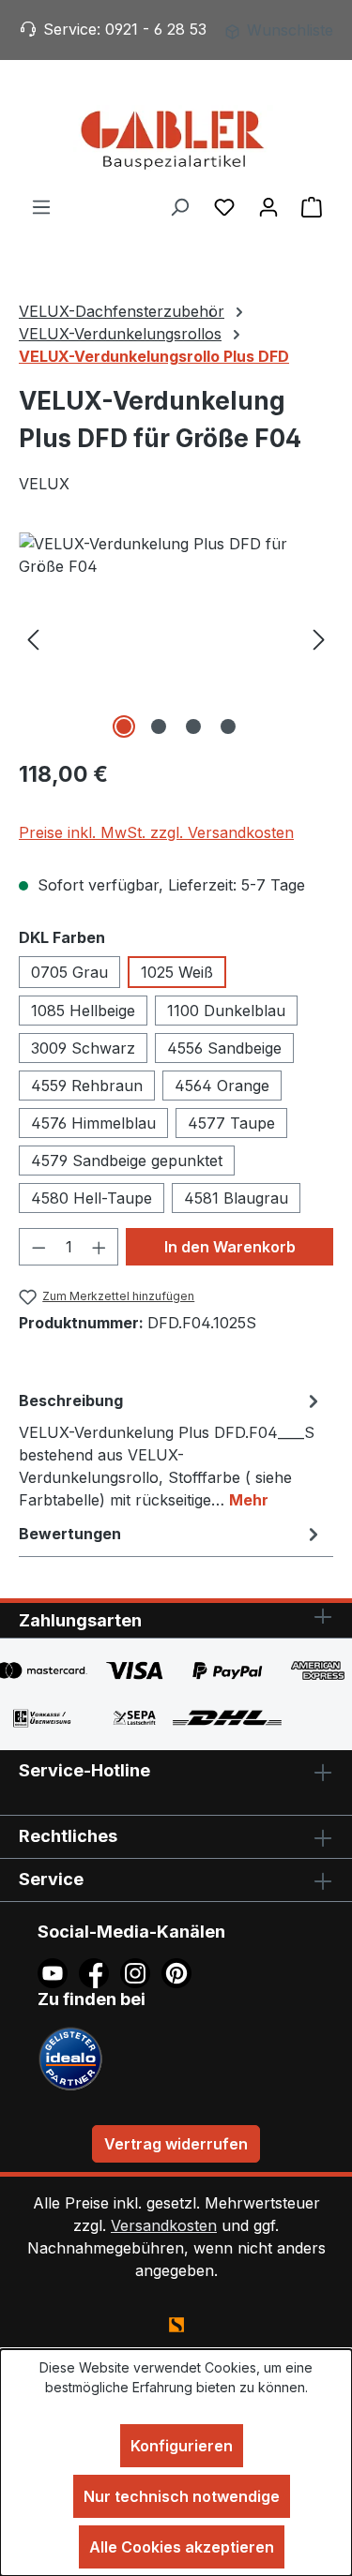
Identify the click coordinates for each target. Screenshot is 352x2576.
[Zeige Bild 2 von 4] (159, 726)
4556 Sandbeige (224, 1048)
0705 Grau (69, 972)
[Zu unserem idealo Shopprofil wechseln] (70, 2057)
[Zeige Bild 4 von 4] (228, 726)
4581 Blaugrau (236, 1198)
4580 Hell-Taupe (92, 1198)
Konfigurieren (182, 2446)
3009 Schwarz (83, 1048)
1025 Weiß (177, 972)
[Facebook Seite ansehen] (99, 1971)
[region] (176, 638)
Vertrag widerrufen (176, 2144)
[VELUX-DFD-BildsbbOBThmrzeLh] (176, 638)
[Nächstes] (319, 638)
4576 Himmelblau (93, 1123)
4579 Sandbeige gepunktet (127, 1161)
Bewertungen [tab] (70, 1534)
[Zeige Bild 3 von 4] (193, 726)
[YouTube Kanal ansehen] (58, 1971)
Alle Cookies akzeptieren (182, 2547)
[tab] (171, 1449)
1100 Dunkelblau (226, 1011)
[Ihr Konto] (268, 206)
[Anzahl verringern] (38, 1247)
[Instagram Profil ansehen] (141, 1971)
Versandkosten (164, 2225)
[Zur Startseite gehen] (176, 139)
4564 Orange (222, 1086)
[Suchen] (179, 206)
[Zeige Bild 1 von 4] (124, 726)
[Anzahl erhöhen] (99, 1247)
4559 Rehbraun (87, 1086)
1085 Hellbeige (83, 1011)
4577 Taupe (231, 1123)
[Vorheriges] (33, 638)
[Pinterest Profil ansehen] (180, 1971)
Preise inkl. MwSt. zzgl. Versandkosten (156, 832)
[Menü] (41, 206)
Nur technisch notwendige (182, 2496)
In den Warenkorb (230, 1247)
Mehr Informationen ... (176, 2407)
